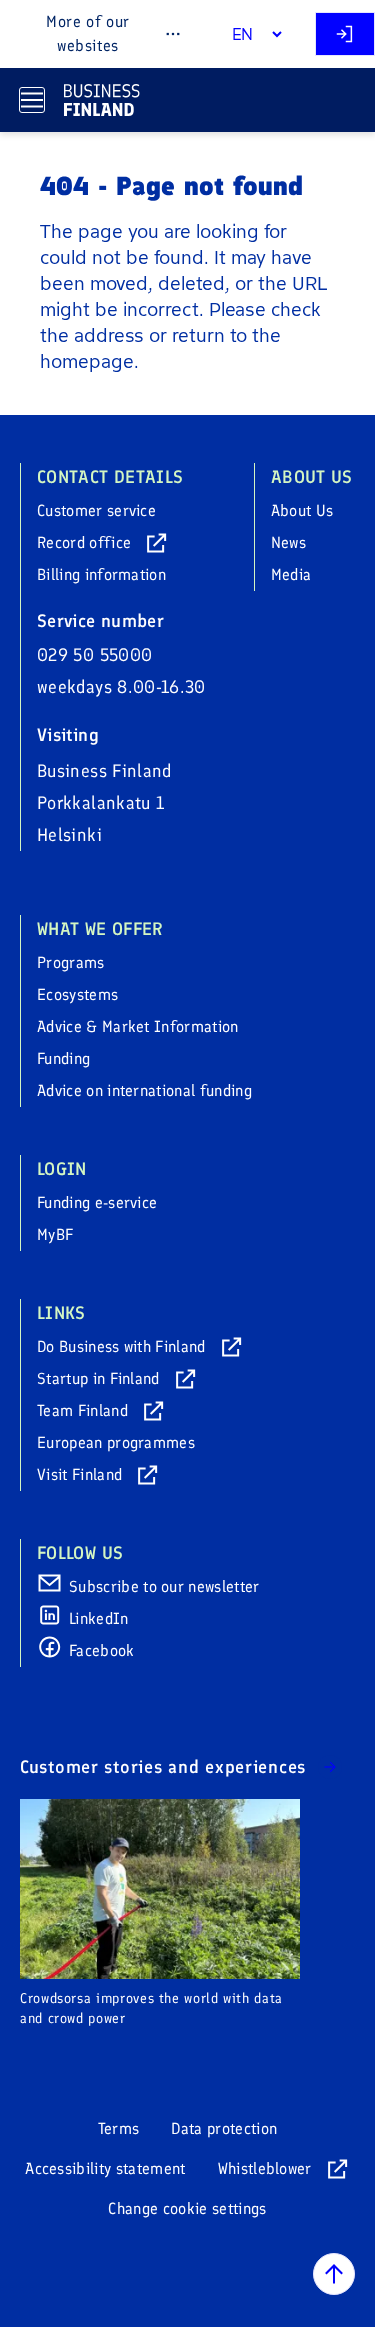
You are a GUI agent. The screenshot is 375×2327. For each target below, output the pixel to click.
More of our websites (88, 33)
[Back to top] (334, 2274)
